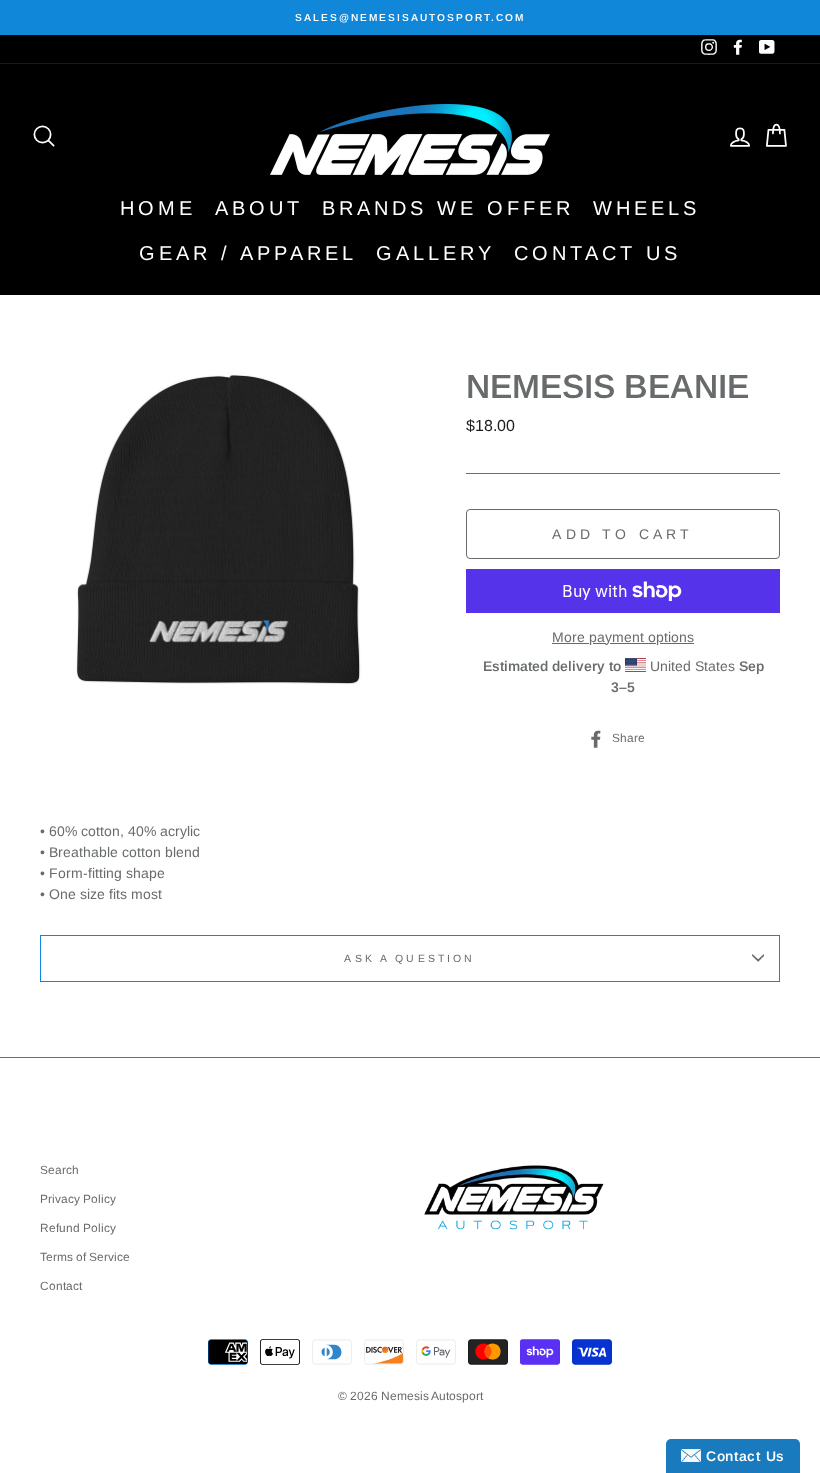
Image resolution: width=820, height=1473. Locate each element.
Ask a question (409, 958)
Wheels (646, 208)
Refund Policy (78, 1228)
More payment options (623, 637)
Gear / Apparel (248, 253)
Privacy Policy (78, 1199)
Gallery (435, 253)
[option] (410, 17)
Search (59, 1170)
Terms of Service (85, 1257)
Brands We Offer (448, 208)
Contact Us (597, 253)
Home (158, 208)
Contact (61, 1286)
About (259, 208)
